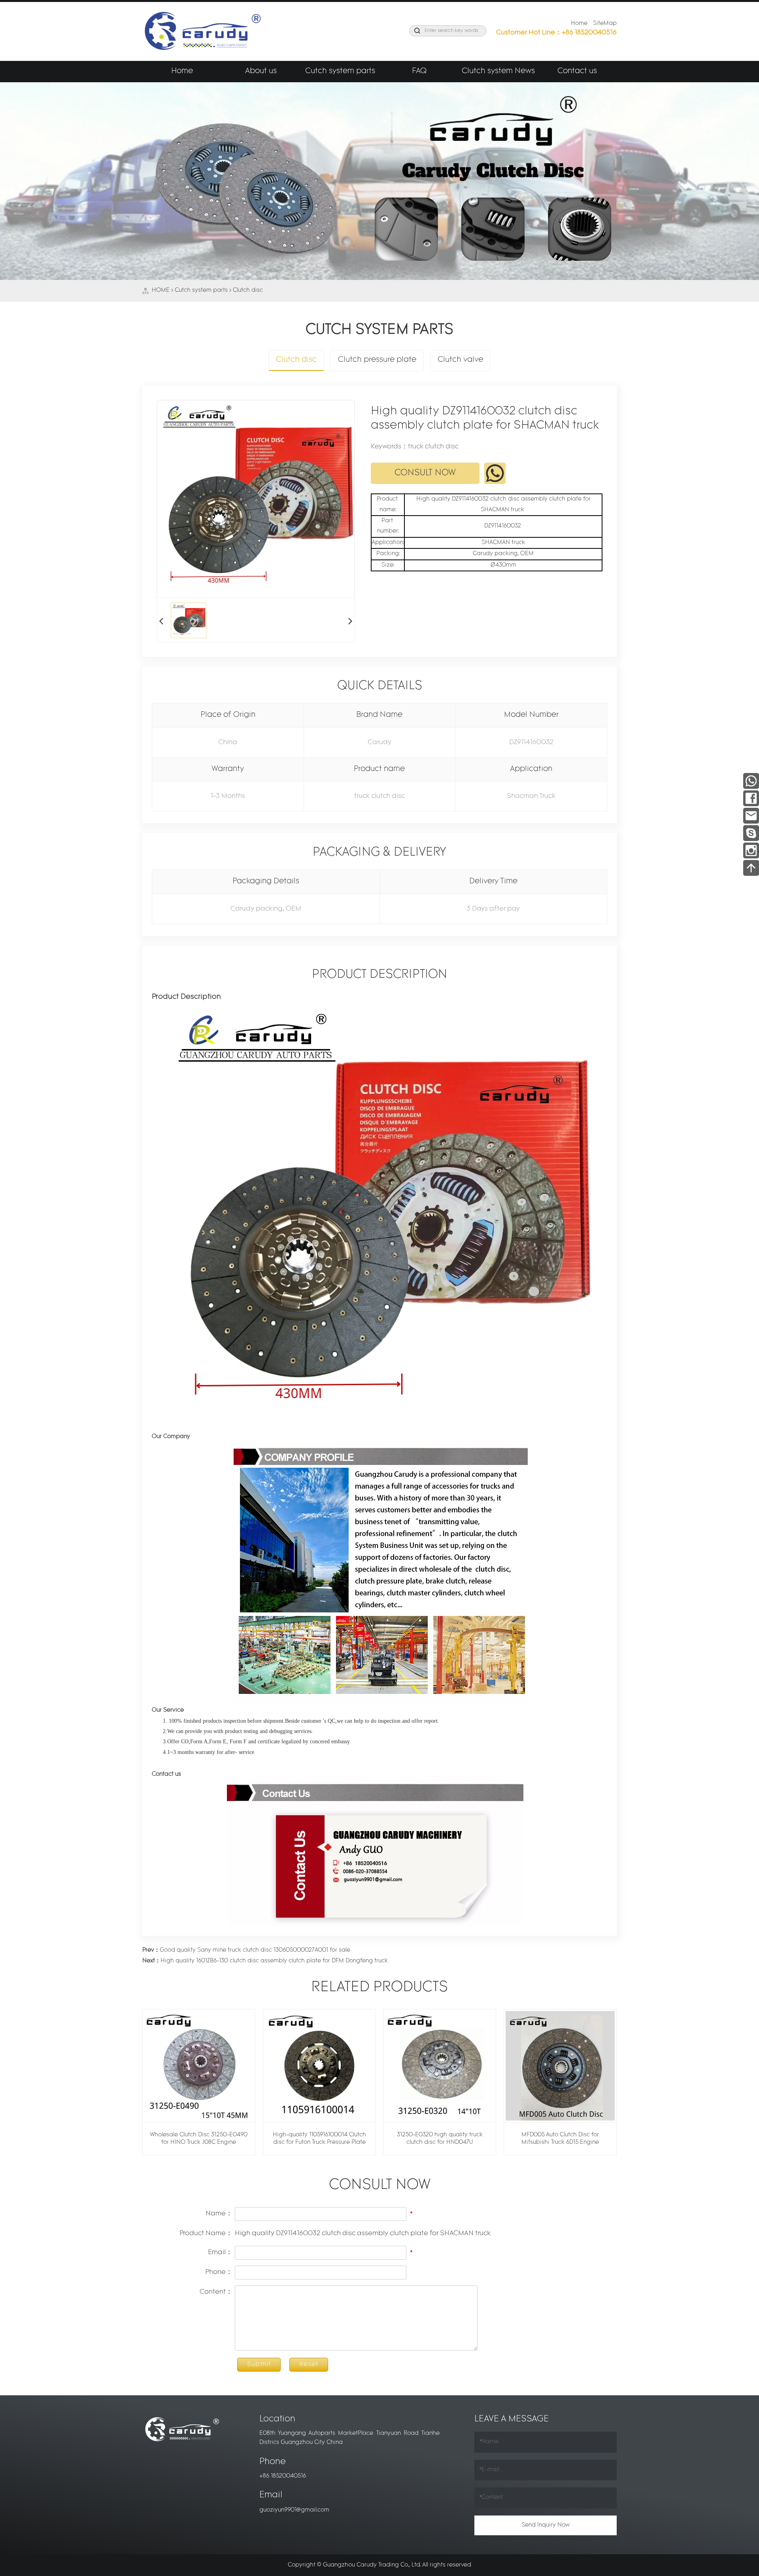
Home (579, 24)
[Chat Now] (751, 833)
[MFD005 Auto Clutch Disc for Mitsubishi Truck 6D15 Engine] (560, 2066)
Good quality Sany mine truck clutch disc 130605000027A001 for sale (246, 1950)
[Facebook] (751, 798)
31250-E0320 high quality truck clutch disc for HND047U (440, 2139)
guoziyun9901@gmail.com (294, 2510)
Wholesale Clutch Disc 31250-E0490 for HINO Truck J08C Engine (199, 2139)
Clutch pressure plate (377, 360)
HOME (161, 290)
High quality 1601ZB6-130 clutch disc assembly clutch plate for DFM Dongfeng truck (265, 1961)
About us (261, 71)
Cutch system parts (340, 71)
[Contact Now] (751, 815)
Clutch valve (460, 360)
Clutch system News (498, 71)
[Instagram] (751, 850)
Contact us (577, 71)
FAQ (419, 71)
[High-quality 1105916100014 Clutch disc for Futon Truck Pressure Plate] (319, 2066)
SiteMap (605, 24)
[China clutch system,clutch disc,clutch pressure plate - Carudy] (202, 31)
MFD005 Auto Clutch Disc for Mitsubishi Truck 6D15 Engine (560, 2139)
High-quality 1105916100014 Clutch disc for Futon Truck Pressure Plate (319, 2139)
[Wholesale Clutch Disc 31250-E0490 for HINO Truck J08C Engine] (199, 2066)
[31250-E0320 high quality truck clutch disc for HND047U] (440, 2066)
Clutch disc (248, 290)
